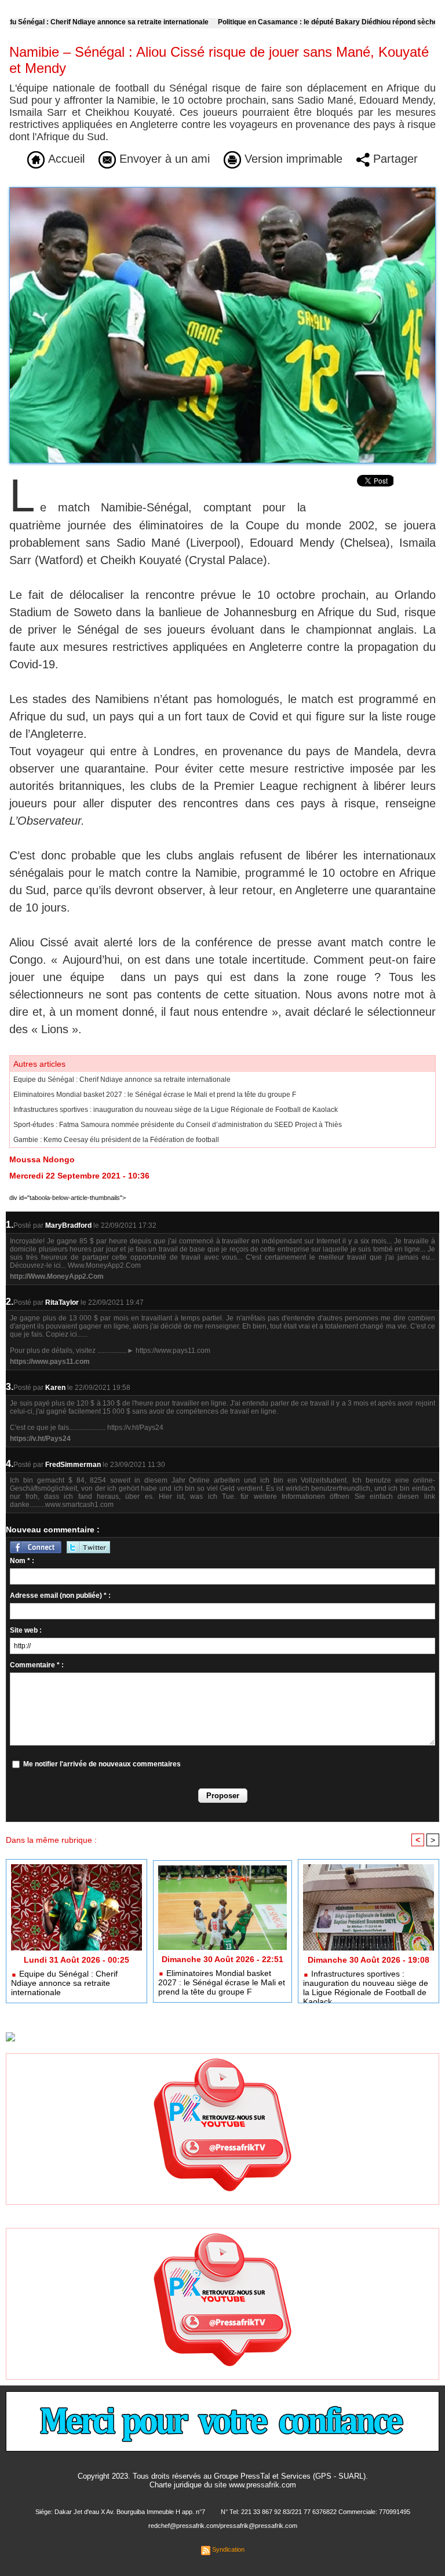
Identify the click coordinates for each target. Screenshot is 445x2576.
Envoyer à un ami (163, 159)
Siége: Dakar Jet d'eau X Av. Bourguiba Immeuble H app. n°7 (120, 2512)
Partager (394, 159)
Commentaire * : (37, 1665)
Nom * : (22, 1561)
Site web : (26, 1630)
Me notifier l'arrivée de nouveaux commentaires (102, 1764)
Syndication (228, 2549)
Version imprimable (292, 159)
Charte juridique (176, 2485)
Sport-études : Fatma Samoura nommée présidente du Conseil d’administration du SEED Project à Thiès (178, 1125)
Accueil (65, 159)
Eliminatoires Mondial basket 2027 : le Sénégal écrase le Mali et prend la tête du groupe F (155, 1095)
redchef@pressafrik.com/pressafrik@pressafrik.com (223, 2526)
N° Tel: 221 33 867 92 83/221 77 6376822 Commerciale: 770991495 (315, 2512)
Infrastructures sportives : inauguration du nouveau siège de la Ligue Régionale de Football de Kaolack (176, 1110)
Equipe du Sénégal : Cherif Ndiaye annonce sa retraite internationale (122, 1080)
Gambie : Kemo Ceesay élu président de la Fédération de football (116, 1140)
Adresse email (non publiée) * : (60, 1596)
